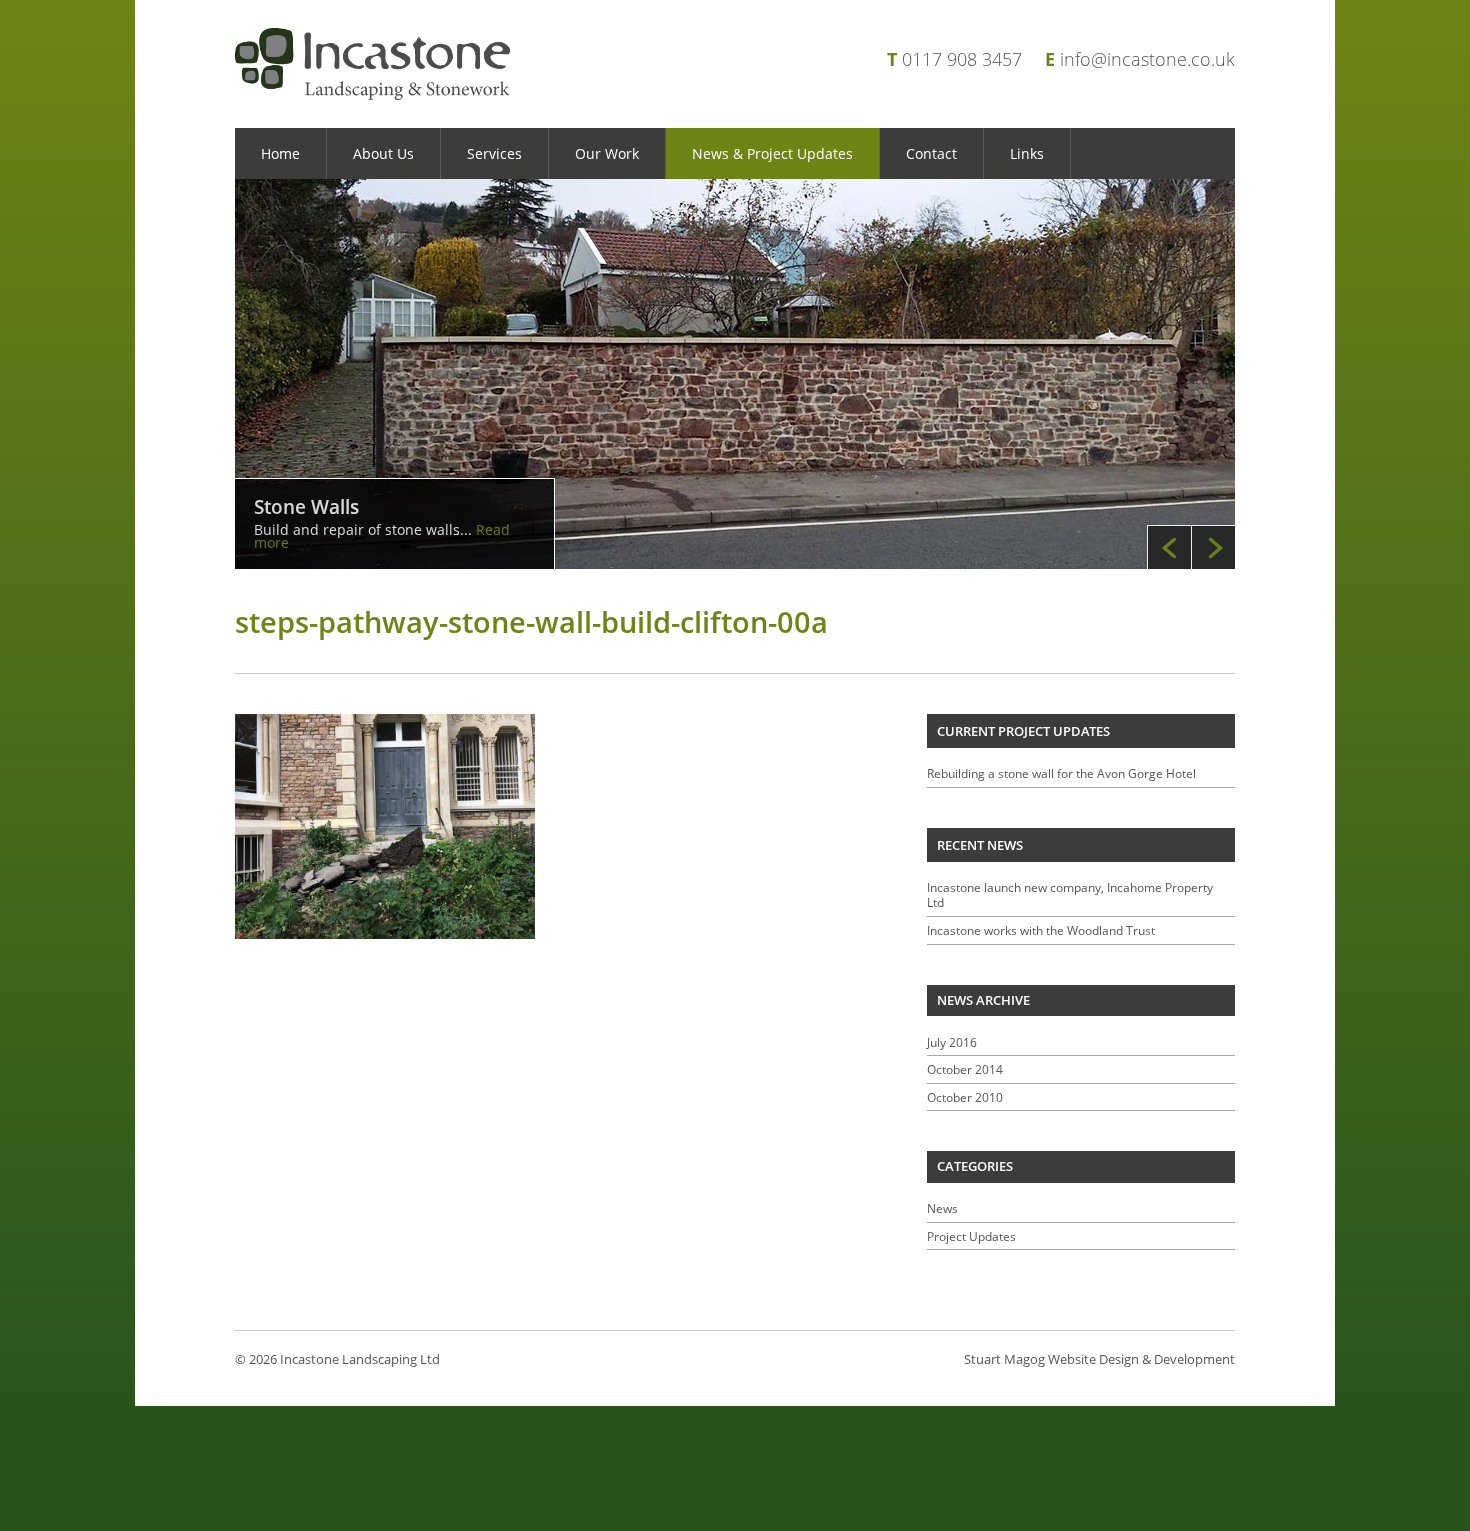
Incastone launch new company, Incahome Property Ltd (1070, 895)
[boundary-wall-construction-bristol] (735, 374)
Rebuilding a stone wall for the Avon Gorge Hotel (1061, 773)
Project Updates (971, 1236)
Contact (931, 153)
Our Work (607, 153)
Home (280, 153)
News (942, 1208)
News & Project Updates (772, 153)
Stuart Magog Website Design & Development (1099, 1359)
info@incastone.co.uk (1147, 59)
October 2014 (965, 1069)
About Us (383, 153)
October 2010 (965, 1097)
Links (1027, 153)
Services (494, 153)
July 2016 (952, 1042)
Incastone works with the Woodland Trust (1041, 930)
